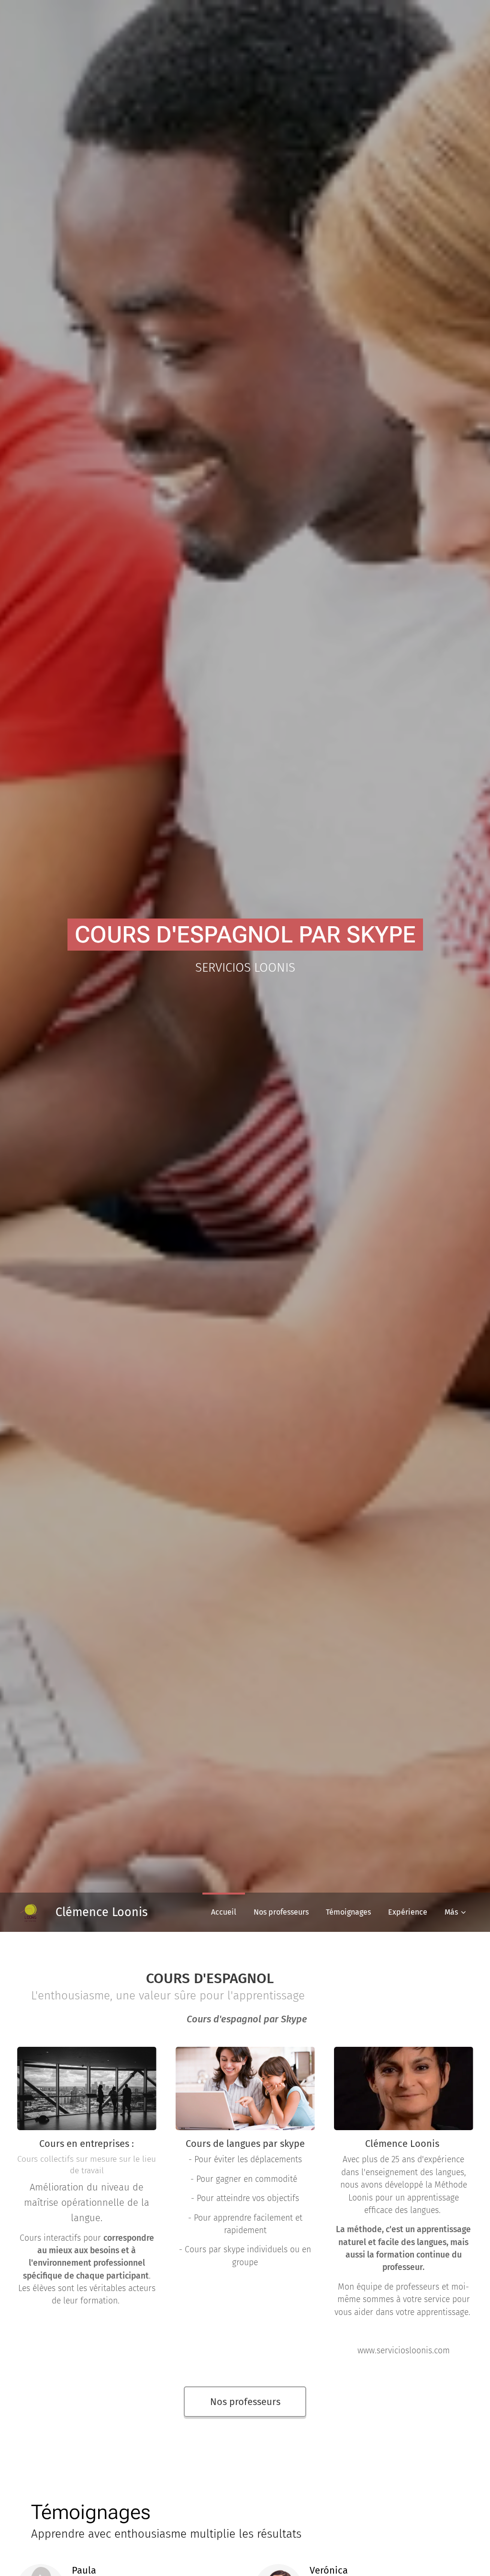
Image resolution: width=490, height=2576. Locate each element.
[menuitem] (224, 1912)
